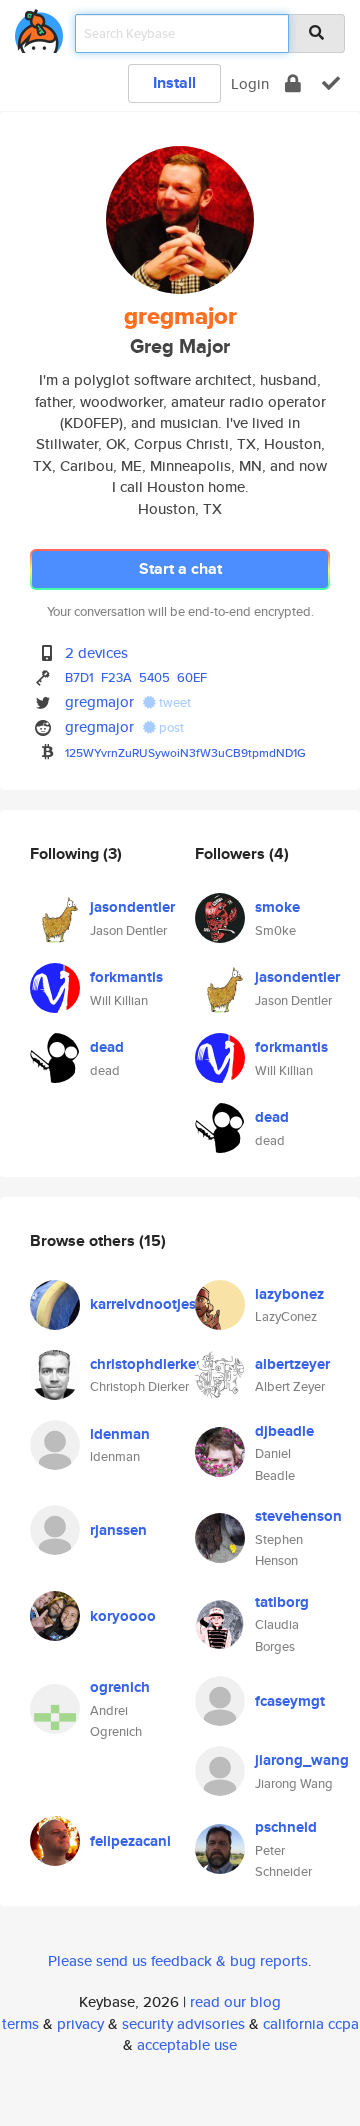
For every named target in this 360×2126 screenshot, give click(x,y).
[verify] (331, 83)
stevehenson (298, 1516)
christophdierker (145, 1364)
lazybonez (289, 1294)
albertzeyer (292, 1364)
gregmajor (99, 701)
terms (20, 2023)
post (170, 727)
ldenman (120, 1434)
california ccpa (311, 2023)
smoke (277, 907)
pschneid (286, 1827)
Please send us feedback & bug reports (178, 1960)
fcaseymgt (290, 1701)
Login (250, 83)
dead (107, 1047)
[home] (39, 27)
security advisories (183, 2023)
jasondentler (132, 907)
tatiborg (282, 1602)
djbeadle (284, 1431)
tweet (173, 702)
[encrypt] (293, 83)
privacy (80, 2023)
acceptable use (187, 2044)
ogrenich (120, 1687)
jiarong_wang (302, 1760)
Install (174, 82)
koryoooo (123, 1616)
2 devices (96, 652)
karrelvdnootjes (143, 1304)
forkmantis (126, 977)
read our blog (235, 2001)
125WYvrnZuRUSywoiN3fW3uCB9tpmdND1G (185, 752)
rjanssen (118, 1530)
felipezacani (130, 1841)
